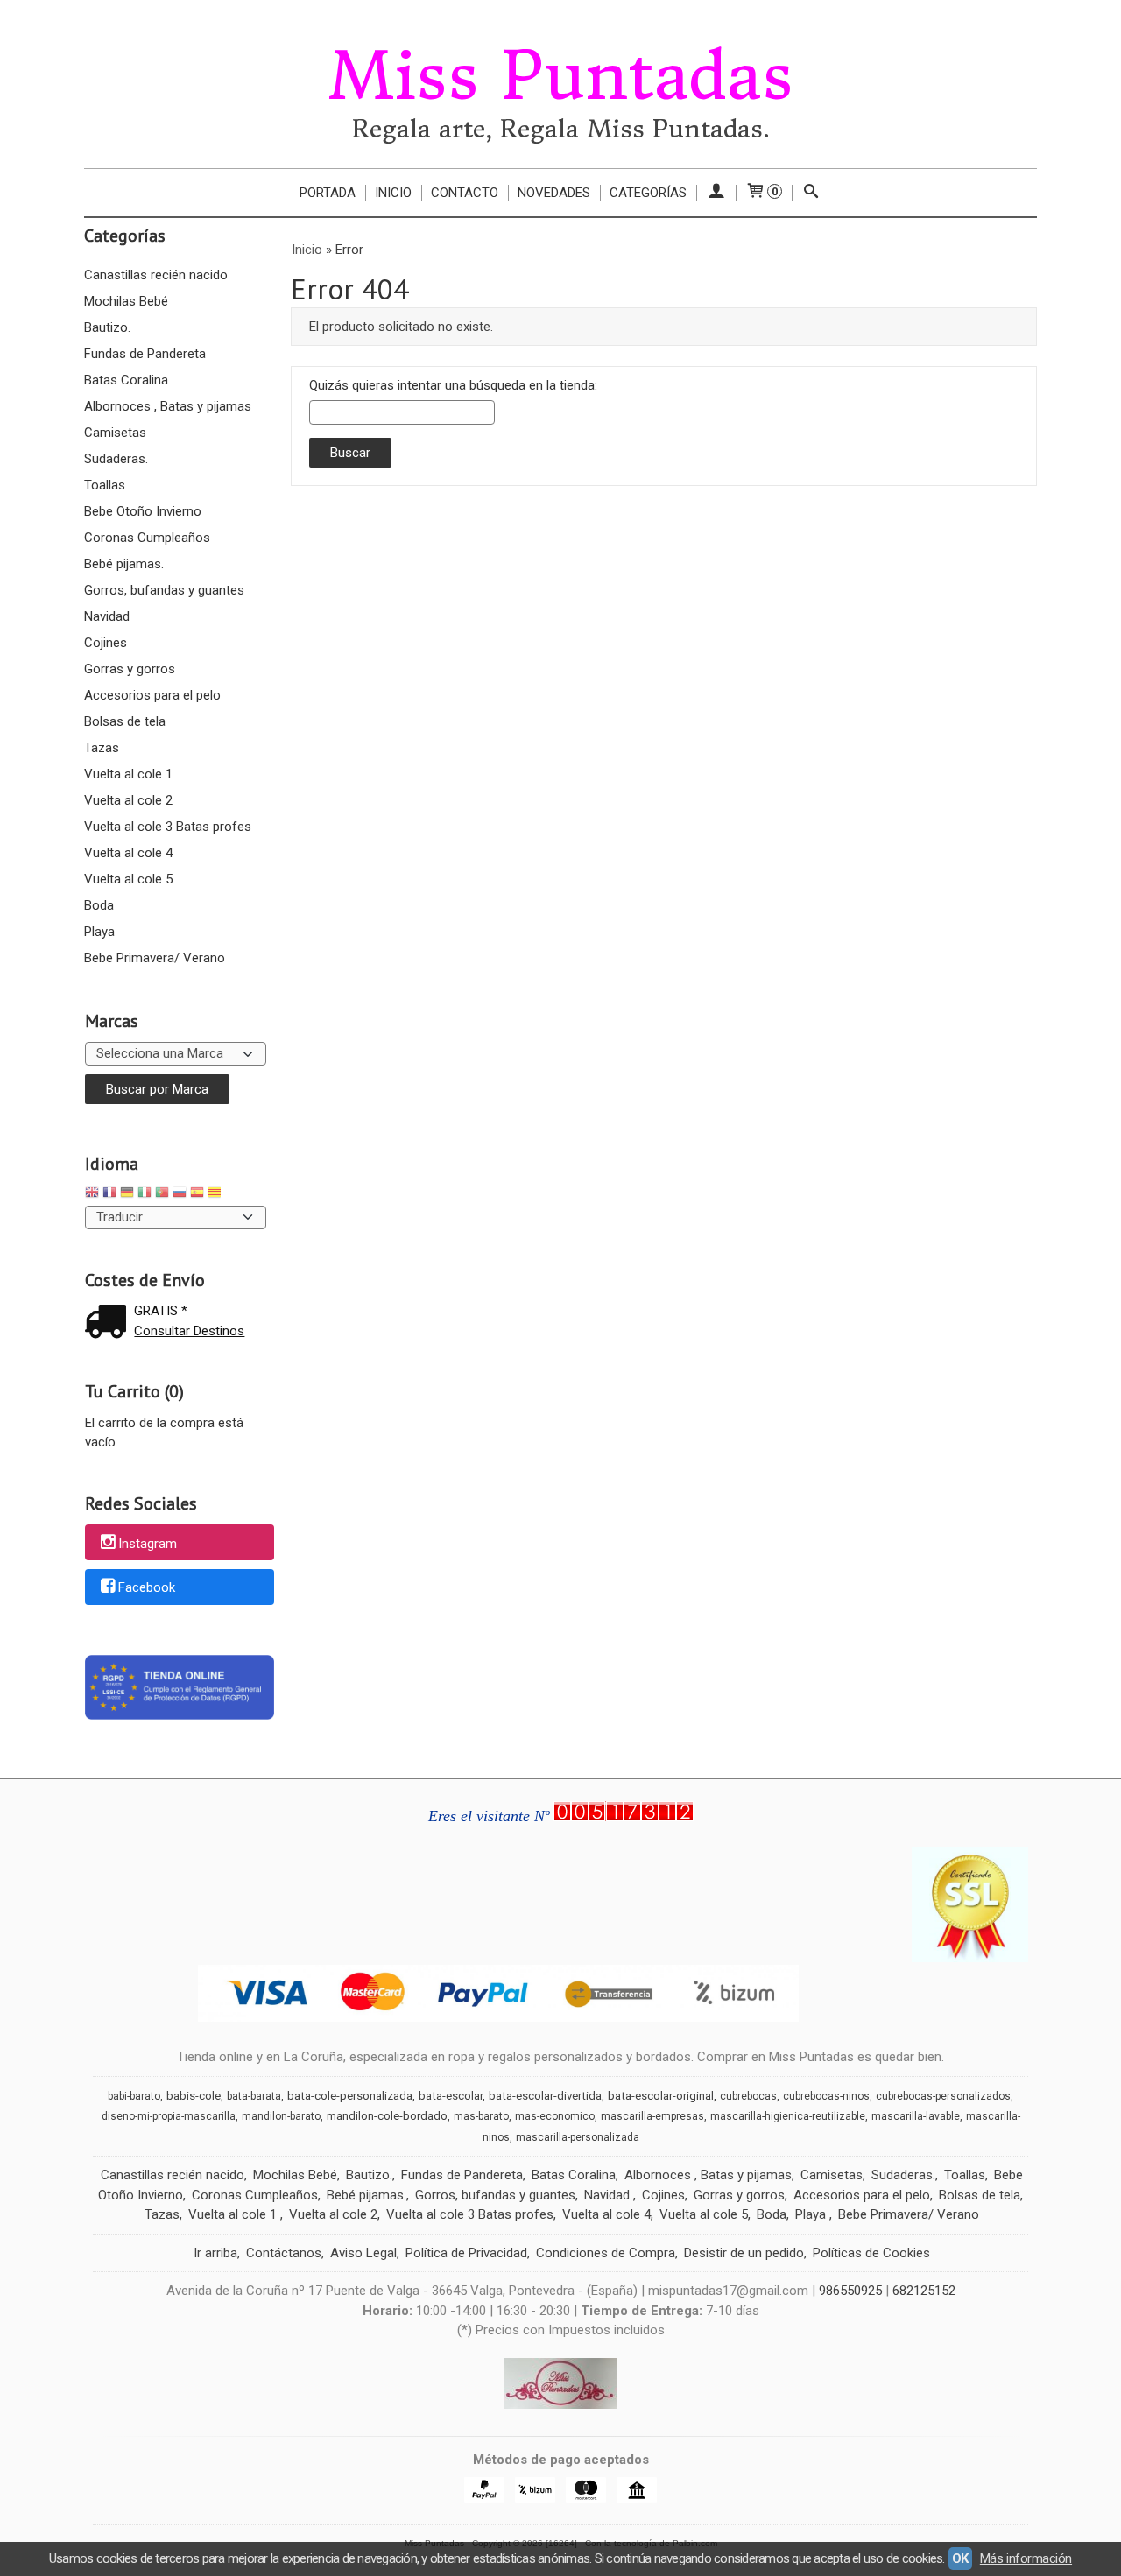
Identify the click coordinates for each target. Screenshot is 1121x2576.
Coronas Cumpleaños (147, 538)
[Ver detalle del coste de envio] (109, 1323)
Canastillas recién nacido (156, 275)
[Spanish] (197, 1195)
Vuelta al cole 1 (128, 774)
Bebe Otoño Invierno (143, 511)
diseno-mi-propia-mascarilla (169, 2116)
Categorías (648, 193)
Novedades (554, 193)
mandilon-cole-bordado (387, 2116)
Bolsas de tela (125, 721)
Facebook (147, 1588)
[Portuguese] (162, 1195)
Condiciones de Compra (606, 2253)
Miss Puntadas (560, 76)
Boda (99, 905)
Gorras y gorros (130, 669)
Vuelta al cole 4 (128, 853)
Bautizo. (107, 327)
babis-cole (194, 2096)
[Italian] (145, 1195)
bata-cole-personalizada (350, 2096)
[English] (92, 1195)
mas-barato (481, 2116)
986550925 (850, 2291)
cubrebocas (748, 2096)
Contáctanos (284, 2253)
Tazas (102, 748)
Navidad (107, 616)
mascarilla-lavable (916, 2116)
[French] (109, 1195)
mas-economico (555, 2116)
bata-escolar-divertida (545, 2096)
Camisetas (115, 433)
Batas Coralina (126, 380)
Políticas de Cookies (871, 2253)
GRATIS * (161, 1311)
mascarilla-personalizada (578, 2137)
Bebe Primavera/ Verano (155, 958)
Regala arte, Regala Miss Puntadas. (561, 129)
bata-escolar (451, 2096)
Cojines (106, 643)
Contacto (465, 193)
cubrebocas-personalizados (943, 2096)
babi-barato (134, 2096)
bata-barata (254, 2096)
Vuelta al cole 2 (128, 800)
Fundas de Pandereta (145, 354)
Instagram (148, 1544)
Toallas (105, 485)
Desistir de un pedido (744, 2253)
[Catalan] (216, 1195)
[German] (127, 1195)
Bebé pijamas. (124, 564)
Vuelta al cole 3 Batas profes (168, 827)
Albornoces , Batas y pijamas (168, 406)
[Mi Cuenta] (716, 193)
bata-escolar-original (661, 2096)
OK (960, 2558)
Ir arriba (215, 2253)
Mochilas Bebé (126, 301)
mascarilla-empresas (652, 2116)
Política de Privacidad (466, 2253)
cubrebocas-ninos (826, 2096)
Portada (328, 193)
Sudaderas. (116, 459)
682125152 (924, 2291)
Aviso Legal (363, 2253)
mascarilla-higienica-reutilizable (788, 2116)
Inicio (393, 193)
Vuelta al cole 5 (128, 879)
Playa (99, 932)
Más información (1026, 2558)
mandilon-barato (281, 2116)
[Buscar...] (811, 193)
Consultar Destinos (189, 1331)
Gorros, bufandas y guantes (164, 590)
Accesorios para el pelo (152, 695)
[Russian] (180, 1195)
